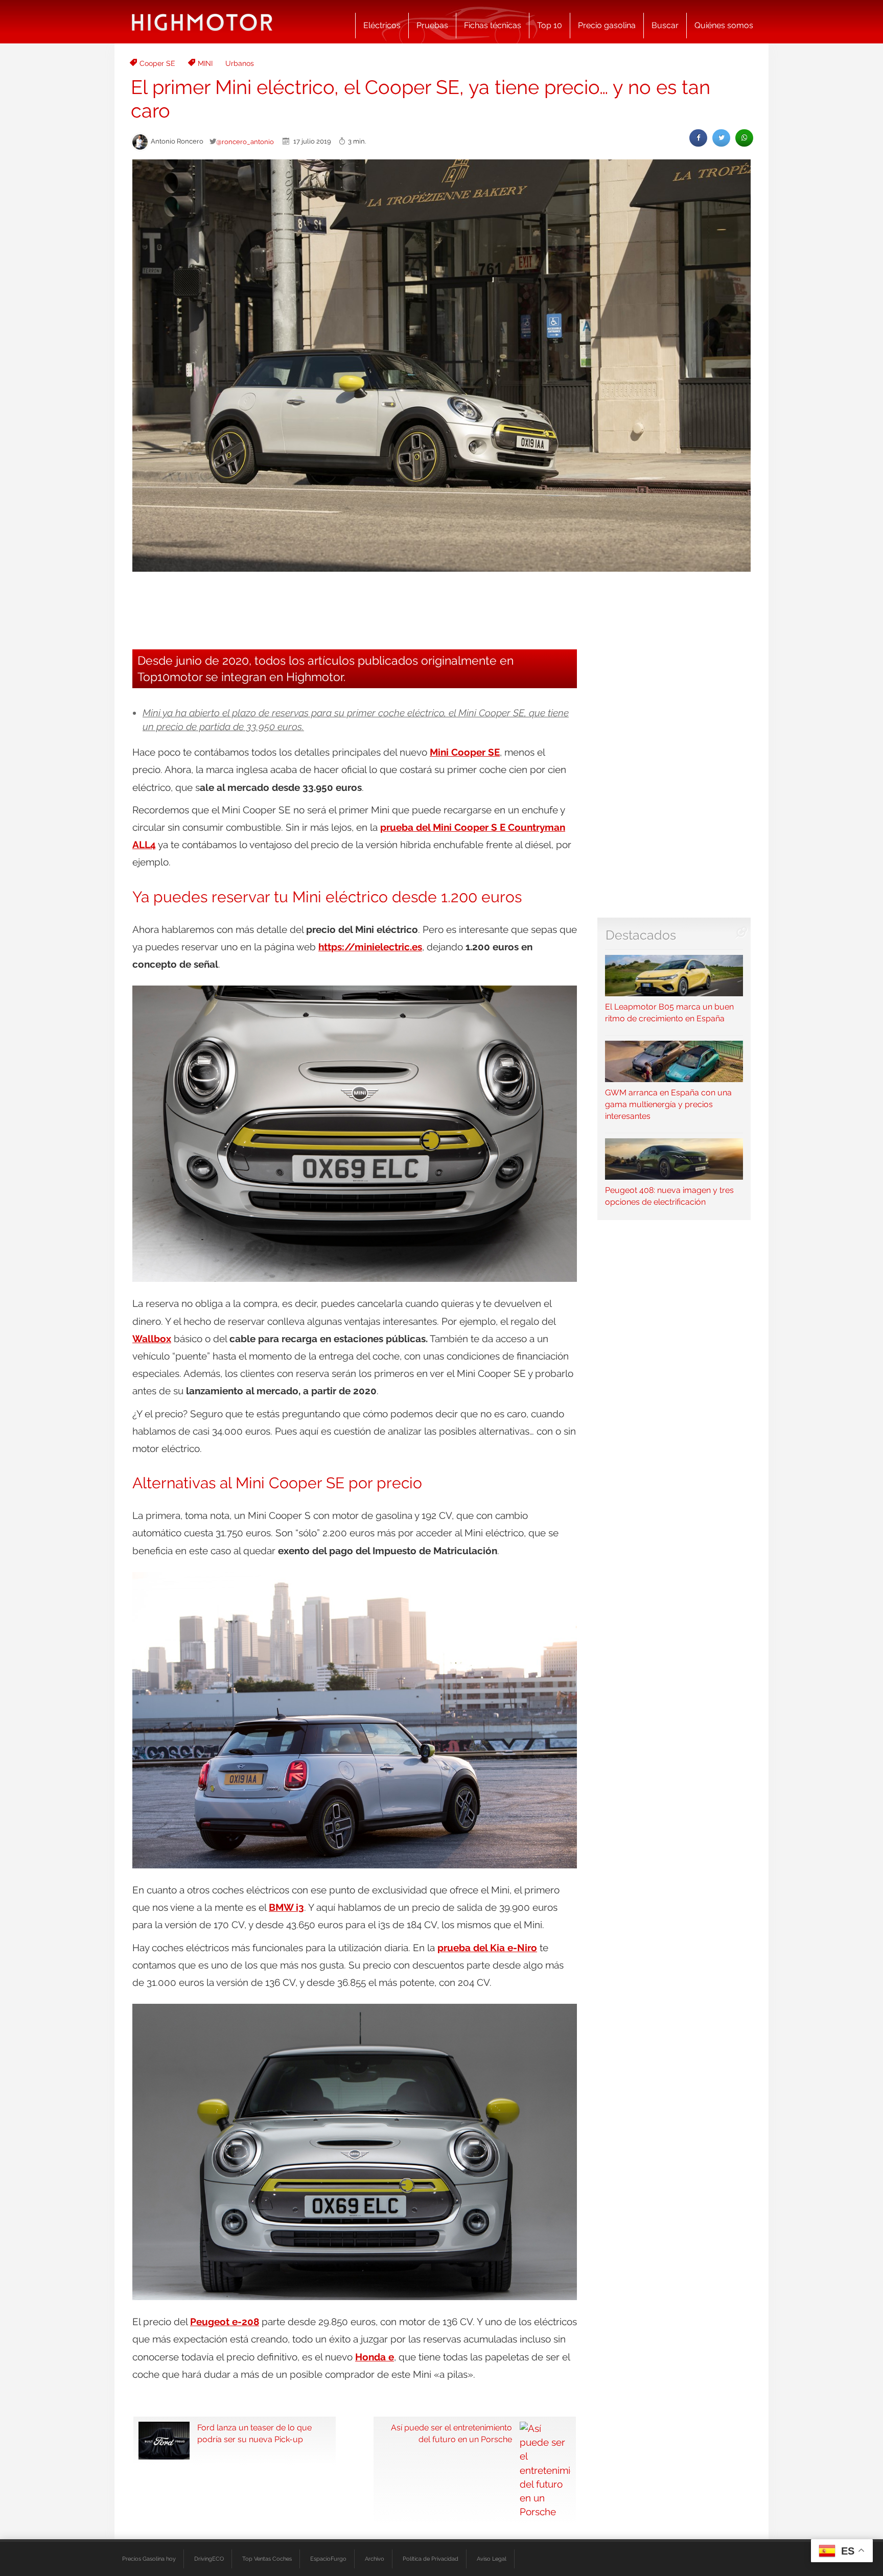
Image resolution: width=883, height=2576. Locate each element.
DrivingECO (209, 2559)
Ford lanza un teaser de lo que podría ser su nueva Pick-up (254, 2433)
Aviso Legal (492, 2559)
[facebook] (698, 138)
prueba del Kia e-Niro (487, 1948)
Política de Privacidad (431, 2559)
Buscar (665, 25)
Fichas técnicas (493, 25)
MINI (205, 63)
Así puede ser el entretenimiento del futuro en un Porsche (451, 2433)
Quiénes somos (724, 25)
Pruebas (432, 25)
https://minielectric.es (370, 947)
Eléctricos (382, 25)
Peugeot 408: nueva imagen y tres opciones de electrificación (669, 1196)
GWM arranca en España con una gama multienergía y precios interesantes (668, 1104)
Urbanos (240, 63)
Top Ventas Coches (267, 2559)
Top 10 (550, 25)
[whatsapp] (744, 138)
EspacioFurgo (328, 2559)
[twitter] (721, 138)
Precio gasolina (607, 25)
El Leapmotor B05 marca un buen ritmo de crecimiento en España (669, 1013)
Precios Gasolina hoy (149, 2559)
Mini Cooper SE (465, 752)
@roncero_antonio (245, 142)
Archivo (375, 2559)
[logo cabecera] (202, 22)
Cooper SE (157, 63)
